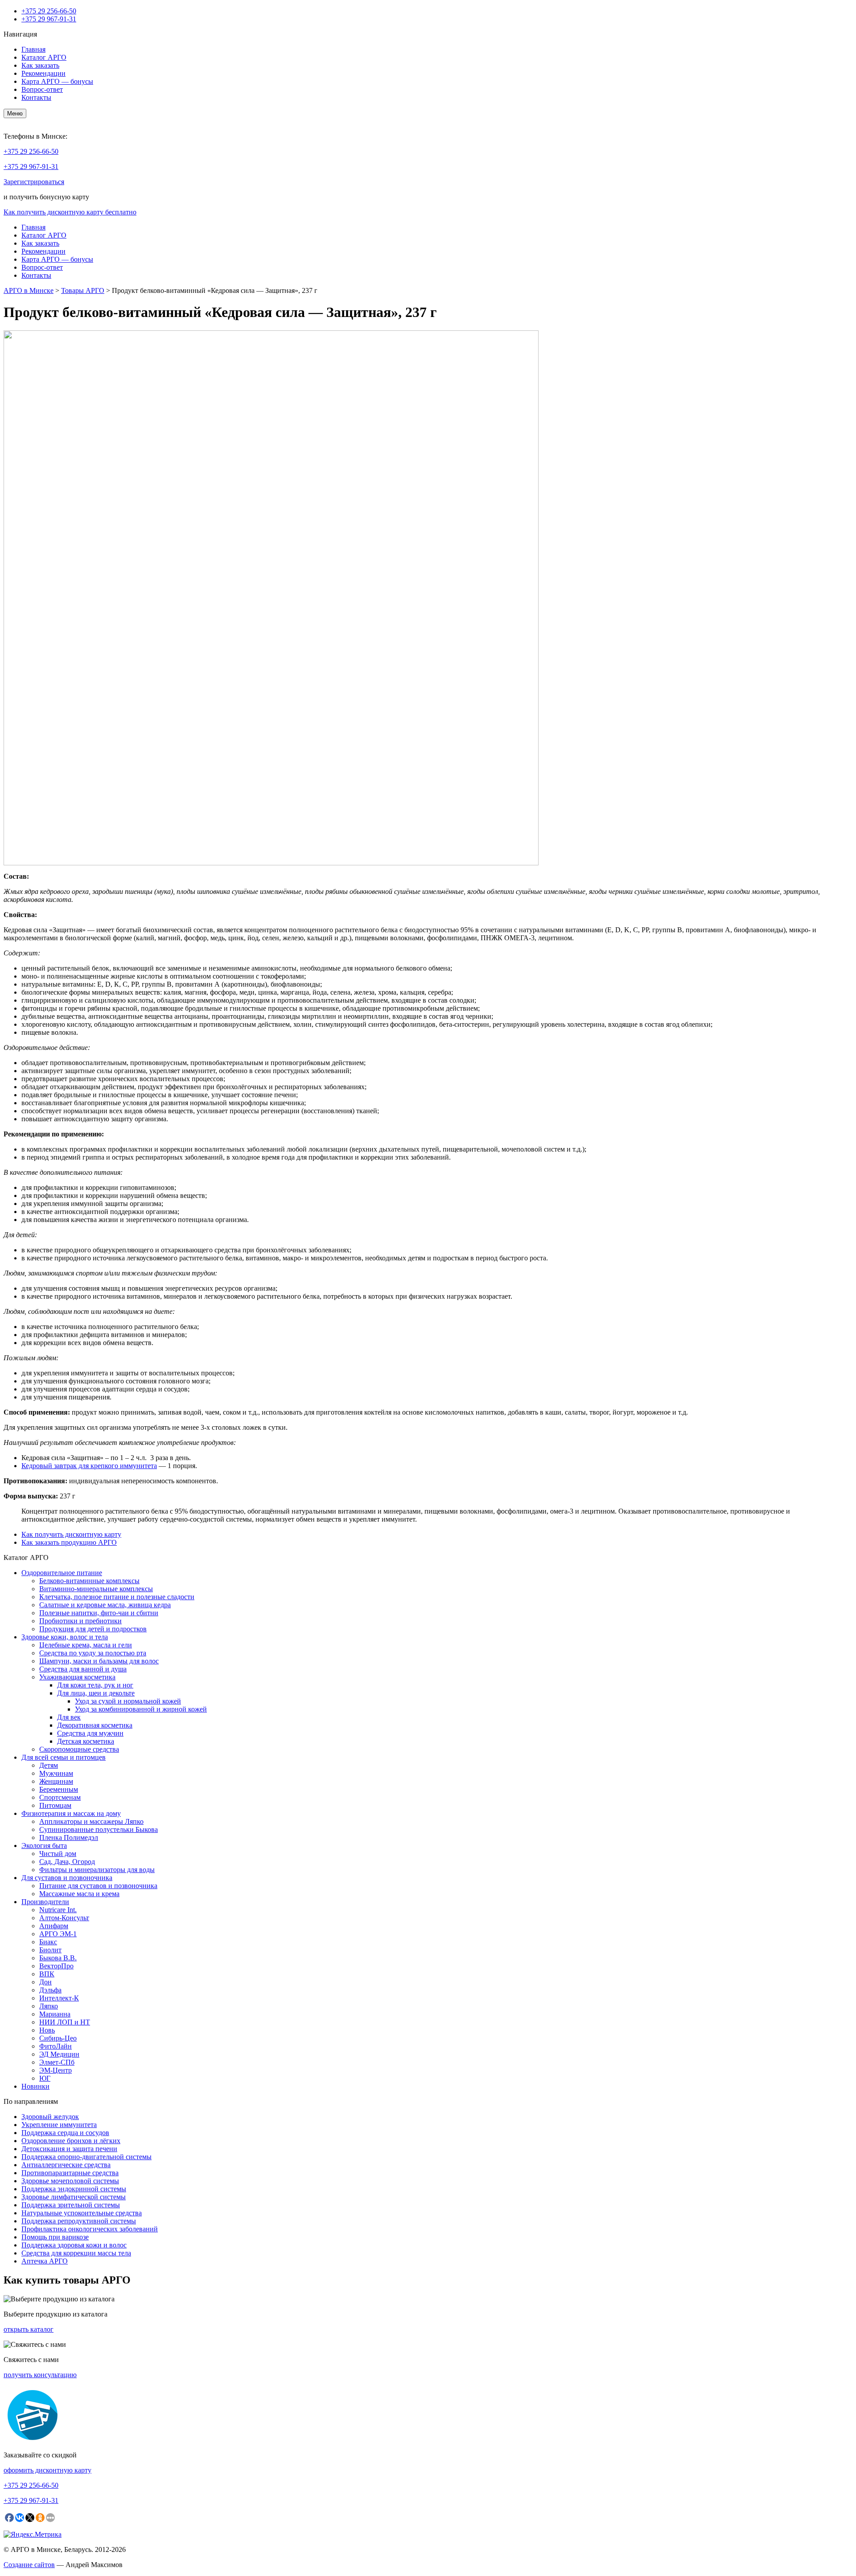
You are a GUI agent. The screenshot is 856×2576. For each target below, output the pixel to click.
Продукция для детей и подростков (93, 1629)
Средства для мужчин (90, 1733)
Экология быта (44, 1846)
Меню (15, 113)
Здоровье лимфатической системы (74, 2197)
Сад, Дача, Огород (67, 1862)
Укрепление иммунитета (59, 2125)
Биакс (48, 1942)
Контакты (36, 97)
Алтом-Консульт (64, 1918)
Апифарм (54, 1926)
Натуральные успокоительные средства (82, 2213)
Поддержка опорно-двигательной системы (86, 2157)
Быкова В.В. (58, 1958)
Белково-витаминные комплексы (89, 1581)
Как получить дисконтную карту (71, 1534)
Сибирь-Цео (58, 2038)
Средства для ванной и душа (83, 1669)
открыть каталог (29, 2329)
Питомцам (55, 1805)
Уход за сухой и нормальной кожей (128, 1701)
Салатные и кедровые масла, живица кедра (105, 1605)
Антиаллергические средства (66, 2165)
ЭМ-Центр (56, 2070)
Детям (49, 1765)
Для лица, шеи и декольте (96, 1693)
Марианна (55, 2014)
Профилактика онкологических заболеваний (90, 2229)
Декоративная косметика (95, 1725)
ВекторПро (56, 1966)
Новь (47, 2030)
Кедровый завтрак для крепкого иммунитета (89, 1466)
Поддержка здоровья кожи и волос (74, 2245)
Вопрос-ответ (42, 89)
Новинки (35, 2086)
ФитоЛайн (56, 2046)
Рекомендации (43, 73)
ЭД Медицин (59, 2054)
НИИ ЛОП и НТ (65, 2022)
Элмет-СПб (57, 2062)
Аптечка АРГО (45, 2261)
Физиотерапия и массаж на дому (71, 1813)
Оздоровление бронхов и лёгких (71, 2141)
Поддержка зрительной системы (71, 2205)
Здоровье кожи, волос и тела (65, 1637)
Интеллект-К (59, 1998)
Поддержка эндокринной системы (74, 2189)
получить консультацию (40, 2375)
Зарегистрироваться (34, 182)
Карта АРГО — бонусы (57, 81)
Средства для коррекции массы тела (76, 2253)
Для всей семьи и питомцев (64, 1757)
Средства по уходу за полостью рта (93, 1653)
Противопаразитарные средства (70, 2173)
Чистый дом (58, 1854)
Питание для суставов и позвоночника (98, 1886)
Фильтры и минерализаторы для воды (97, 1870)
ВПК (47, 1974)
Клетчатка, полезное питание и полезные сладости (117, 1597)
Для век (69, 1717)
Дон (45, 1982)
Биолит (50, 1950)
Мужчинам (56, 1773)
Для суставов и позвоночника (67, 1878)
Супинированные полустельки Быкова (99, 1829)
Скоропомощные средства (79, 1749)
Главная (33, 49)
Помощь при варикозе (55, 2237)
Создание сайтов (29, 2565)
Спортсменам (60, 1797)
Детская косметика (86, 1741)
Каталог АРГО (44, 57)
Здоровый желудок (50, 2117)
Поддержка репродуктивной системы (79, 2221)
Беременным (59, 1789)
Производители (45, 1902)
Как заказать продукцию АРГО (69, 1542)
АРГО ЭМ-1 (58, 1934)
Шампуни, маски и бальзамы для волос (99, 1661)
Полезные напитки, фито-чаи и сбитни (99, 1613)
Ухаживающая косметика (77, 1677)
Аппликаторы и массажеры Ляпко (91, 1821)
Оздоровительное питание (62, 1573)
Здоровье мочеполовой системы (70, 2181)
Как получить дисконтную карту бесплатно (70, 212)
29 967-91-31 (49, 19)
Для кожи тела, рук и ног (95, 1685)
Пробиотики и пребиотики (80, 1621)
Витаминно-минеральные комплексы (96, 1589)
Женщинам (56, 1781)
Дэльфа (50, 1990)
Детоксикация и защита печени (69, 2149)
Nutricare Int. (58, 1910)
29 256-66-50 (49, 11)
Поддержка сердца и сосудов (65, 2133)
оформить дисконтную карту (47, 2470)
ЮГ (45, 2078)
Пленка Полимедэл (69, 1837)
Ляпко (49, 2006)
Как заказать (40, 65)
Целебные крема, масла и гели (86, 1645)
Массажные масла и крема (79, 1894)
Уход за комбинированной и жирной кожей (141, 1709)
